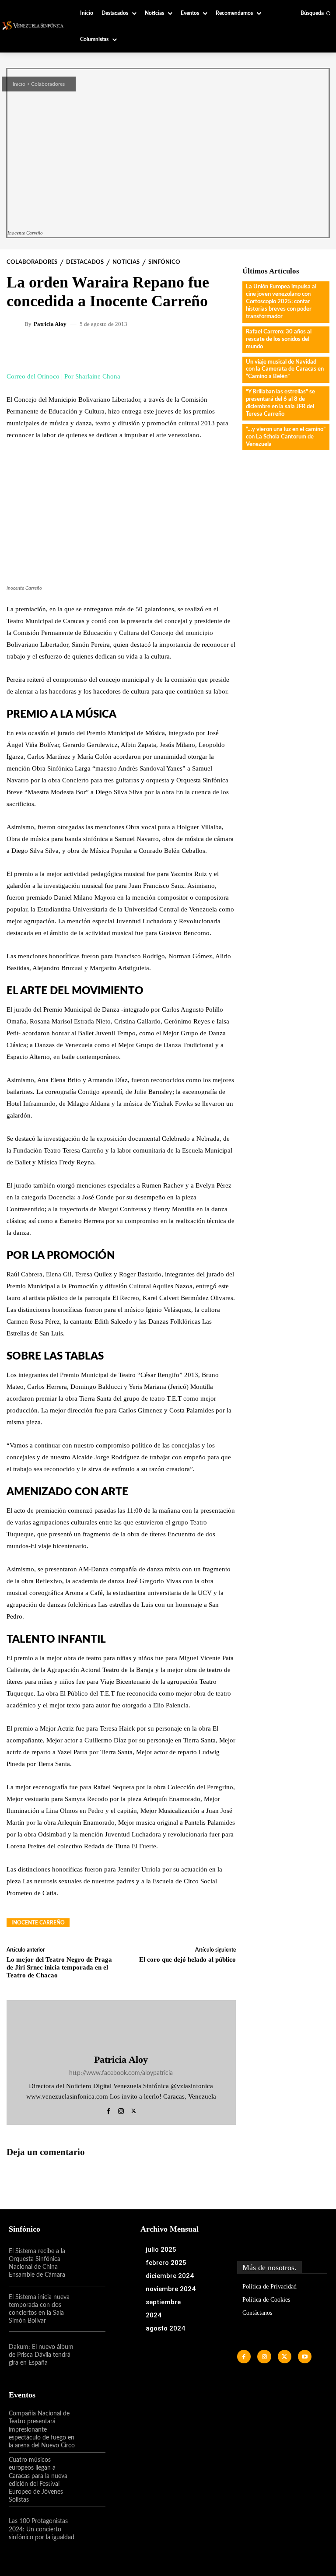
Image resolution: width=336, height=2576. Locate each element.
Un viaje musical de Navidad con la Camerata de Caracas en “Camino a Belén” (285, 370)
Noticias (126, 262)
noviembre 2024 (171, 2289)
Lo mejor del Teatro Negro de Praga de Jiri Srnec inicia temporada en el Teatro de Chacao (59, 1967)
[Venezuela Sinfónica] (34, 26)
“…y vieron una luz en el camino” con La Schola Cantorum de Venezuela (286, 437)
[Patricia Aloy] (17, 324)
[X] (134, 2110)
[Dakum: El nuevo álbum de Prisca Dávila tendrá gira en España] (91, 2355)
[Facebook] (108, 2110)
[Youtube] (305, 2357)
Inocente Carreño (38, 1923)
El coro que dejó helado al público (187, 1959)
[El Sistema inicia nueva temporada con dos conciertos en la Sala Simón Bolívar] (91, 2309)
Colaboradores (48, 84)
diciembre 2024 (170, 2276)
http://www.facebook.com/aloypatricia (121, 2073)
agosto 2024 (165, 2328)
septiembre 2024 (163, 2309)
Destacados (85, 262)
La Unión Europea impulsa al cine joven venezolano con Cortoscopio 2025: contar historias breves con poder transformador (281, 302)
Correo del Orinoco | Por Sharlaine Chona (63, 376)
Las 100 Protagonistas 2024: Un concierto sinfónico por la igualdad (42, 2529)
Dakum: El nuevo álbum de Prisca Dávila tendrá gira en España (41, 2355)
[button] (316, 13)
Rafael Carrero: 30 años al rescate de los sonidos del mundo (279, 339)
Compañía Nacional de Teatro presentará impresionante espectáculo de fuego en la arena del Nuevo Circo (42, 2430)
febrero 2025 (166, 2263)
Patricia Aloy (50, 324)
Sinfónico (164, 262)
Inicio (19, 84)
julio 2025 (161, 2250)
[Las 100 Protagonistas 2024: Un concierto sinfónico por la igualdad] (91, 2529)
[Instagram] (121, 2110)
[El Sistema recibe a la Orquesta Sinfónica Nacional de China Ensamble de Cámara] (91, 2263)
